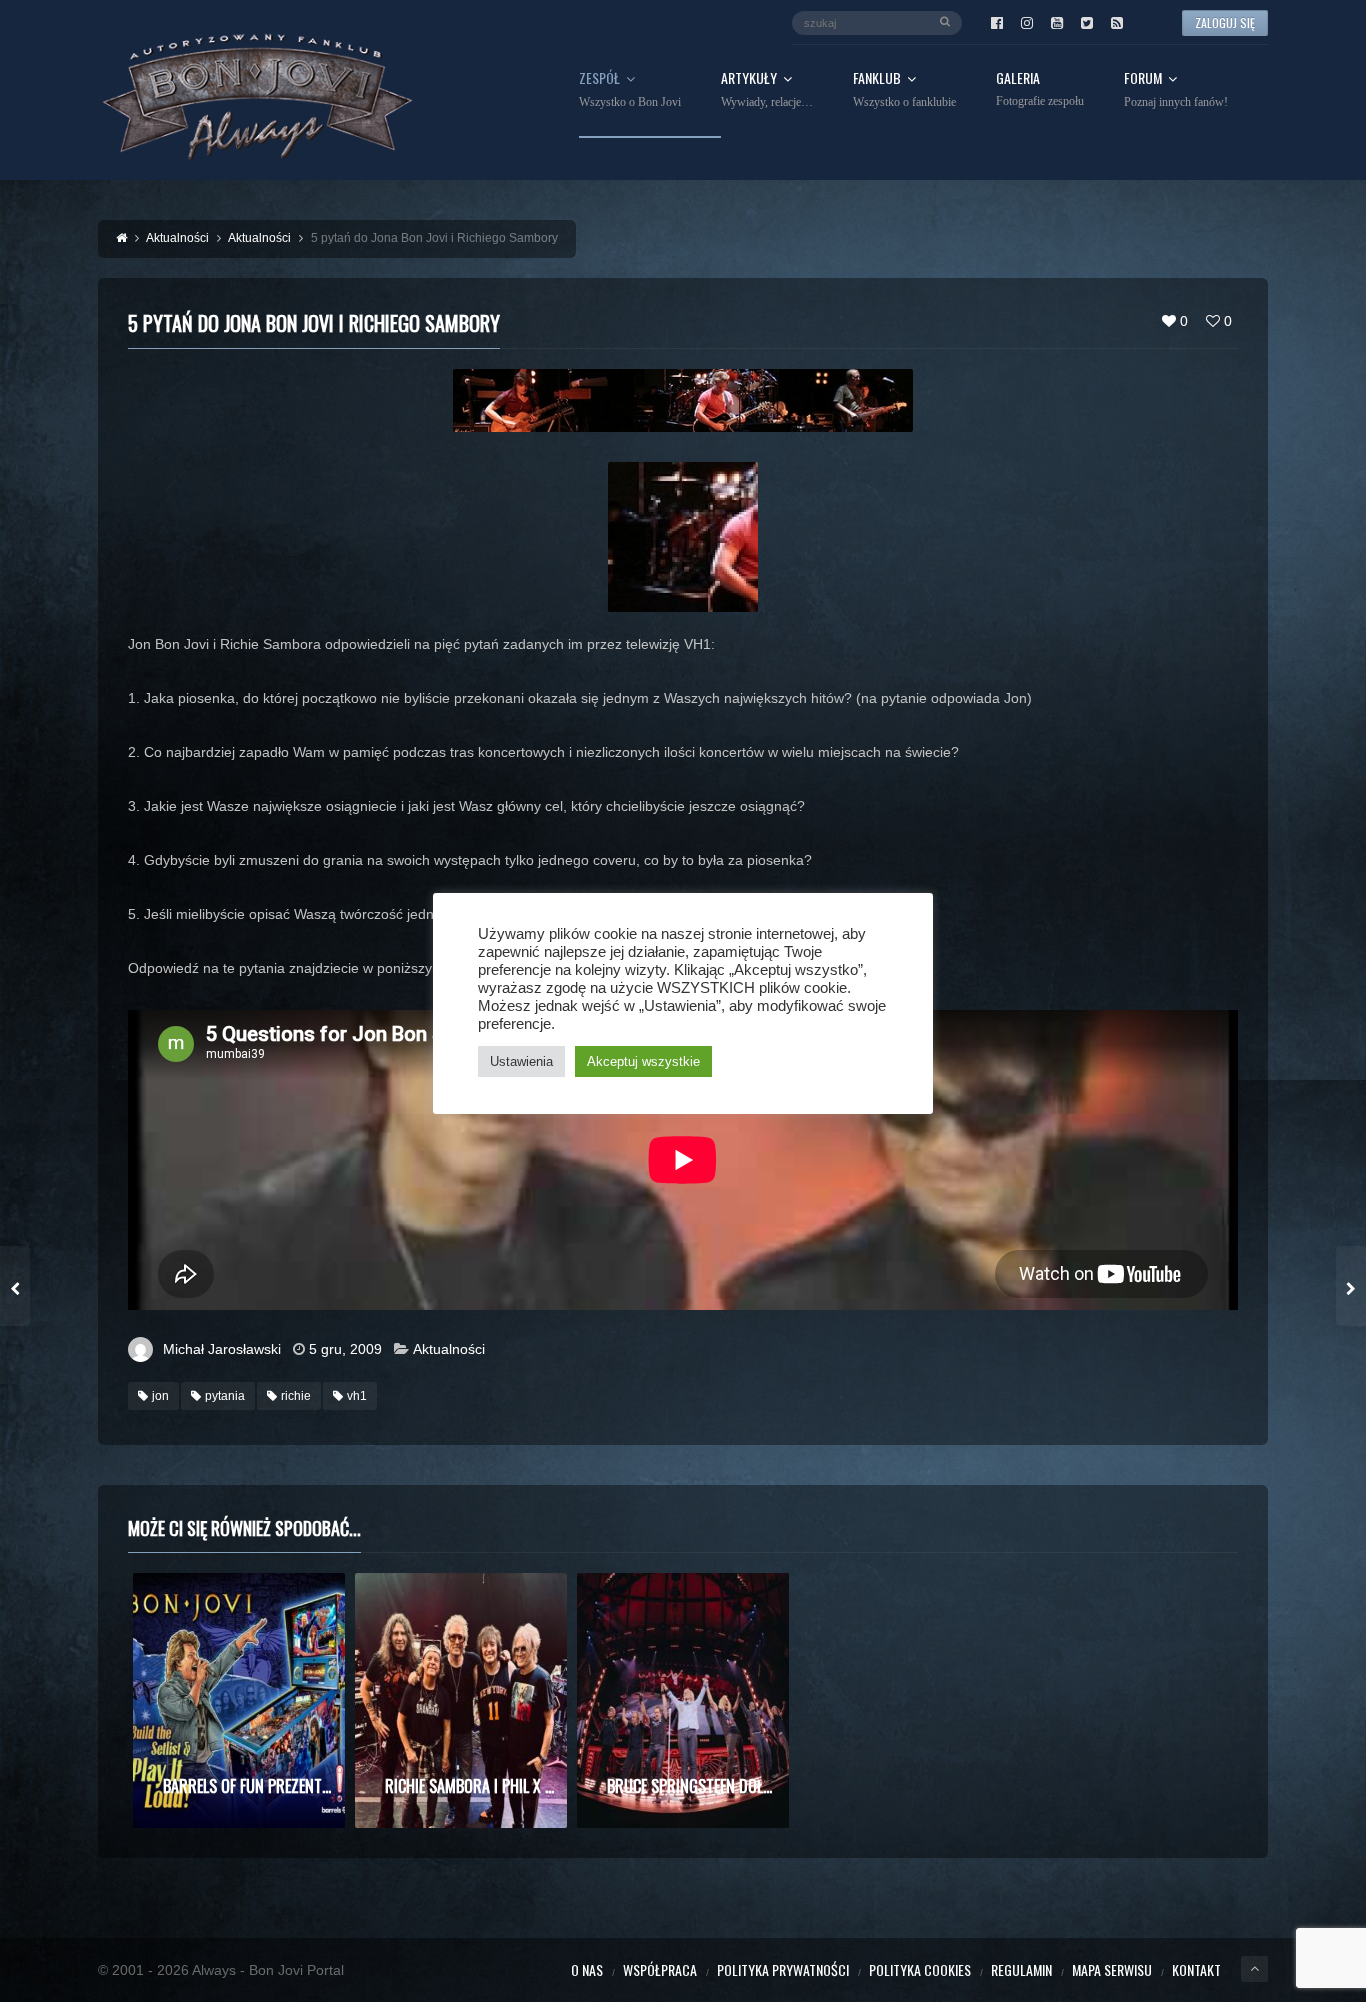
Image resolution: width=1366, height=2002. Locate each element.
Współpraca (660, 1969)
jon (160, 1396)
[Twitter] (1087, 23)
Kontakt (1196, 1969)
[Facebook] (997, 23)
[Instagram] (1027, 23)
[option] (239, 1700)
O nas (587, 1969)
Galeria (1040, 89)
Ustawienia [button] (521, 1061)
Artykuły (767, 90)
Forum (1176, 90)
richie (296, 1396)
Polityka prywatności (783, 1969)
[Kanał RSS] (1117, 23)
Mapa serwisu (1112, 1969)
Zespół (630, 90)
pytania (225, 1396)
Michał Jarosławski (222, 1349)
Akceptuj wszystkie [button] (643, 1061)
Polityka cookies (920, 1969)
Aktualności (449, 1349)
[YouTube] (1057, 23)
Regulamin (1021, 1969)
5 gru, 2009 (345, 1349)
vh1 (357, 1396)
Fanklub (904, 90)
